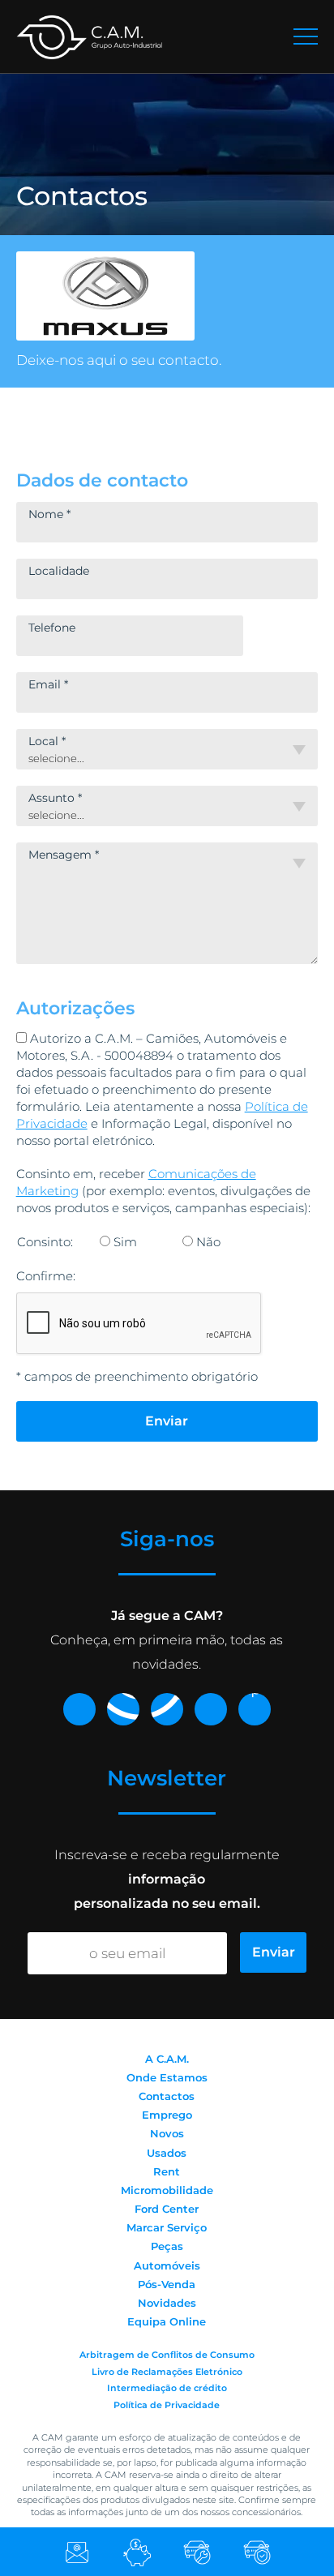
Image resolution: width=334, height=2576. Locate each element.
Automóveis (167, 2265)
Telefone (52, 628)
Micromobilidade (167, 2190)
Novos (167, 2133)
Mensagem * (64, 855)
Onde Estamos (167, 2077)
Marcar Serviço (167, 2227)
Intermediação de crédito (167, 2388)
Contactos (167, 2096)
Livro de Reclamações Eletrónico (167, 2372)
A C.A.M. (167, 2059)
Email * (48, 684)
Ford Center (167, 2209)
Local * (47, 741)
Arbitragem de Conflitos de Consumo (167, 2355)
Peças (167, 2246)
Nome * (49, 514)
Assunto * (55, 798)
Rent (167, 2171)
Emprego (167, 2115)
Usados (167, 2153)
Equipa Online (167, 2321)
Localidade (59, 571)
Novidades (167, 2303)
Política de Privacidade (167, 2405)
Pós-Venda (167, 2284)
